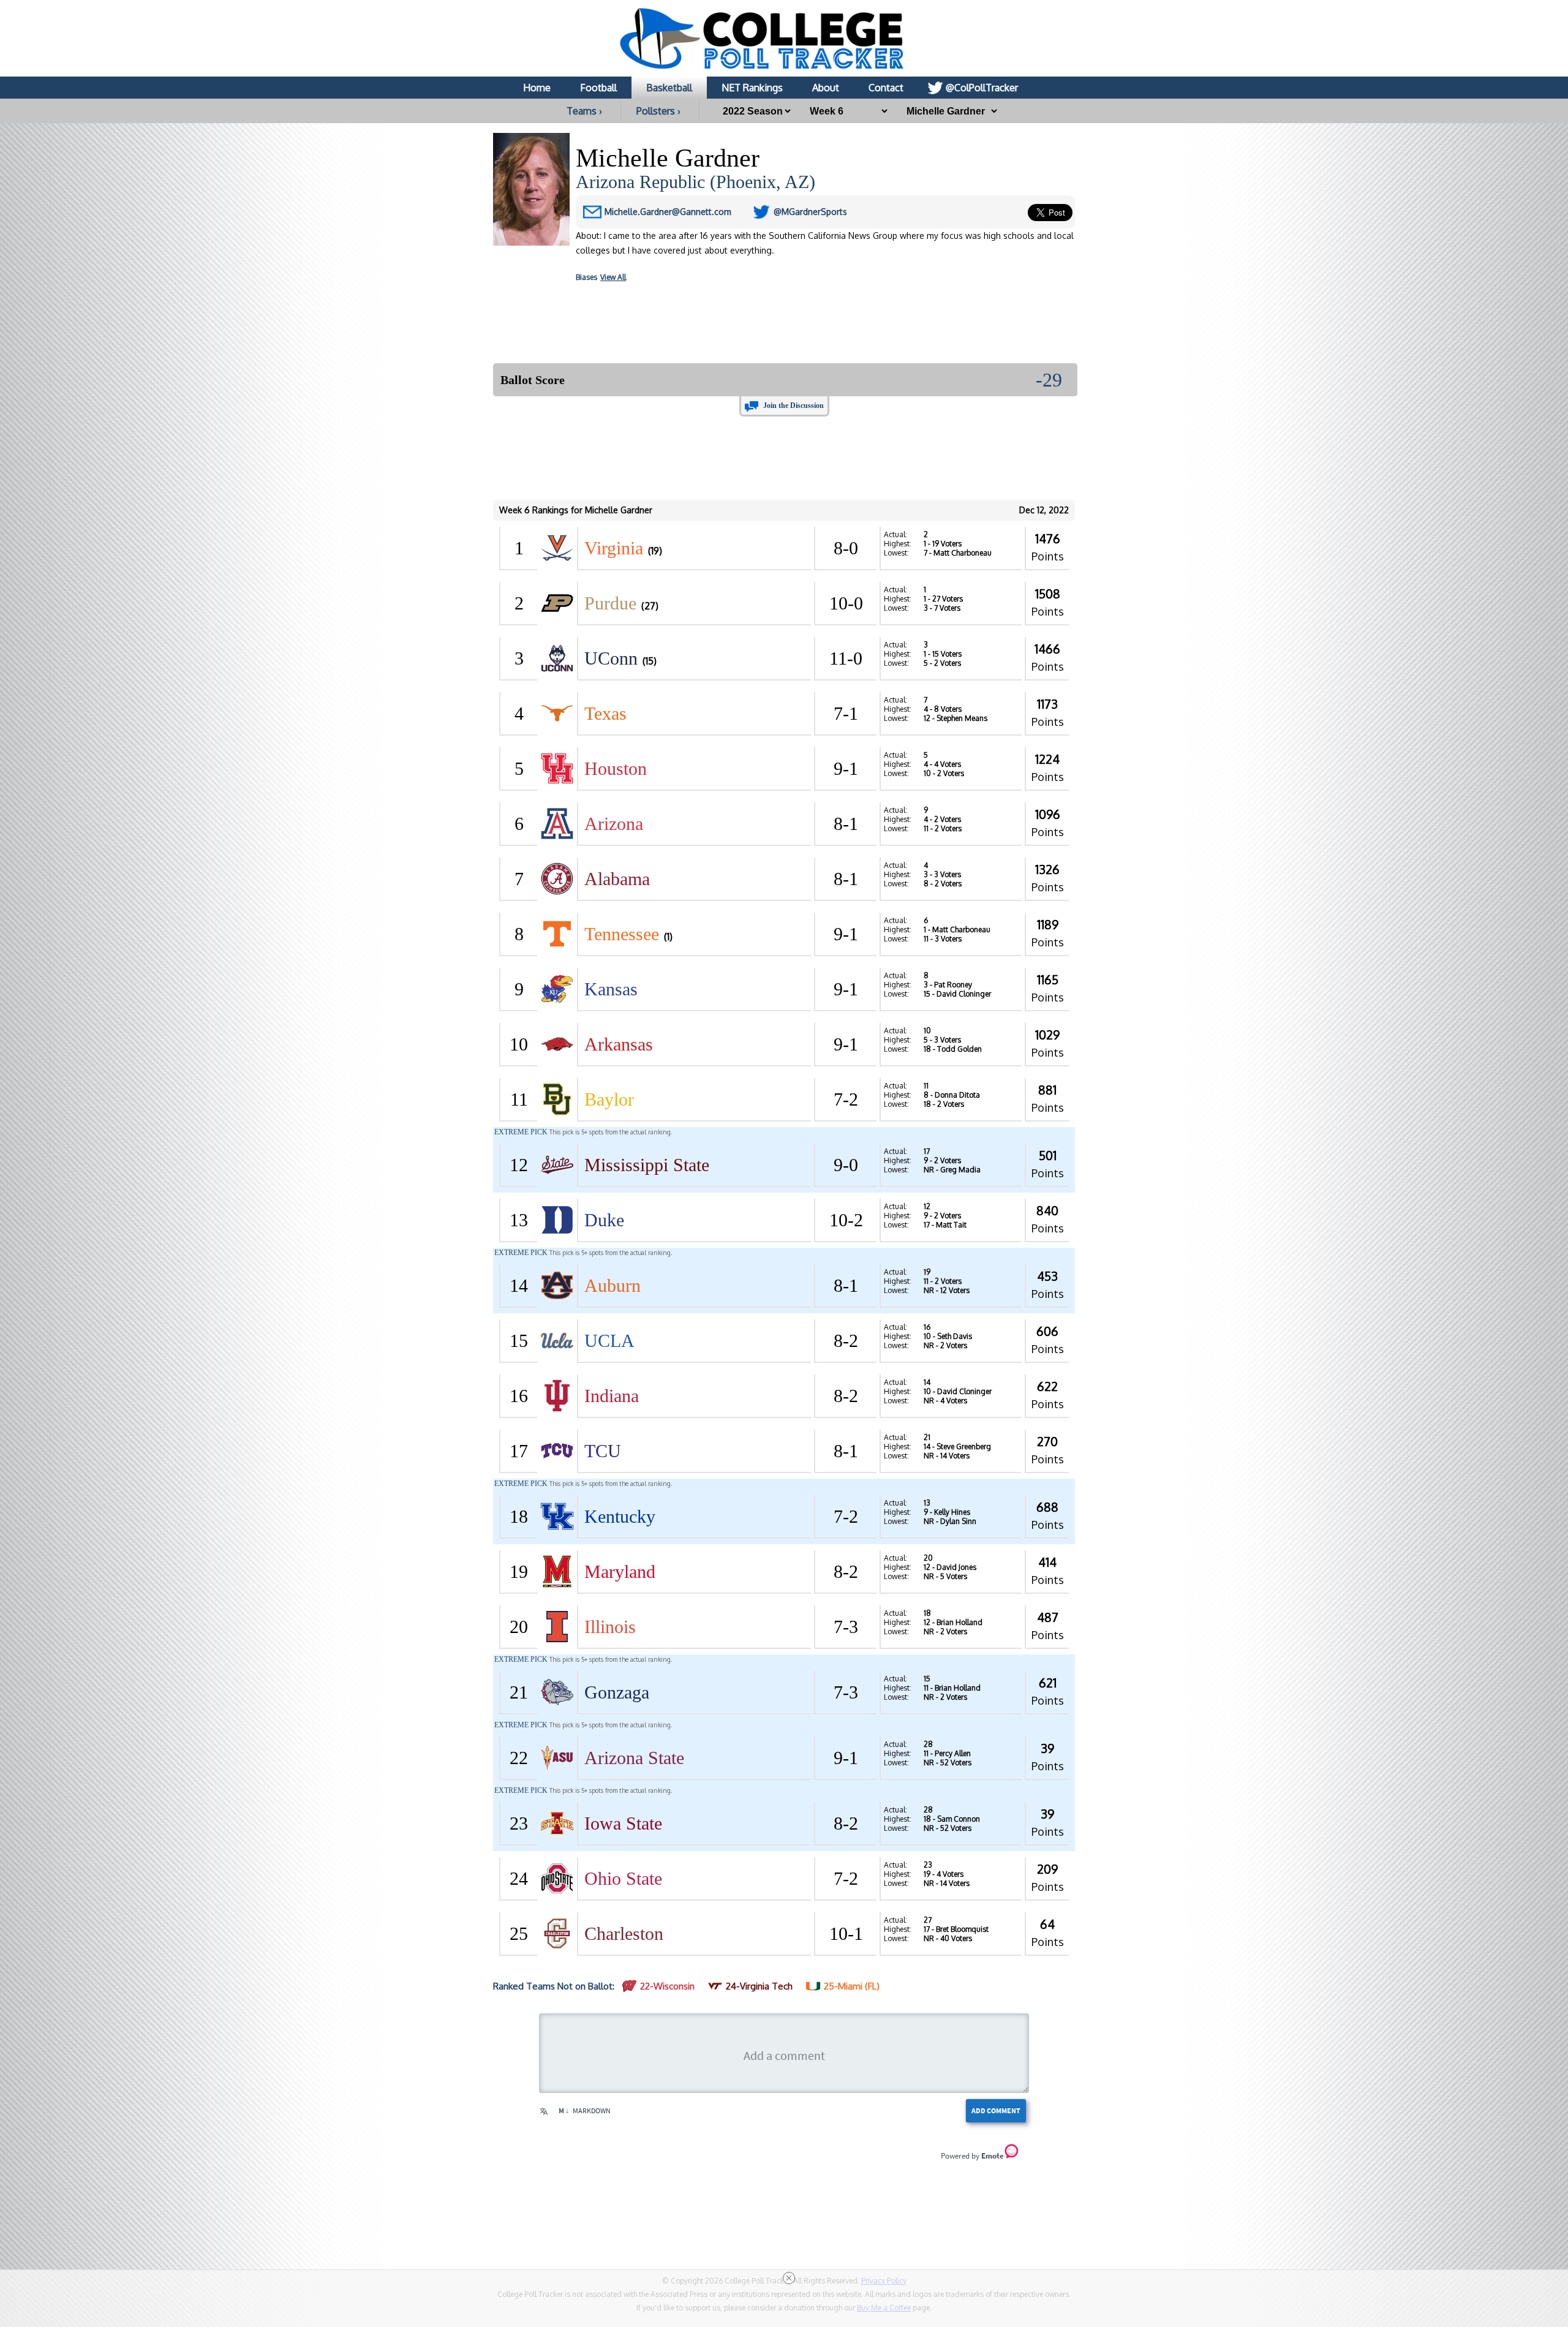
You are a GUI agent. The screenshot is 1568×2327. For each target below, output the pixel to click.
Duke (604, 1220)
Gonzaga (617, 1692)
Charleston (624, 1933)
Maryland (620, 1571)
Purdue (610, 603)
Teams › (584, 111)
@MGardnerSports (810, 212)
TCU (603, 1451)
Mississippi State (647, 1165)
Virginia (614, 548)
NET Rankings (752, 88)
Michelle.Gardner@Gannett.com (668, 212)
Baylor (609, 1099)
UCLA (609, 1341)
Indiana (612, 1396)
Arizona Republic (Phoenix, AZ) (695, 182)
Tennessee (622, 934)
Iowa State (623, 1823)
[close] (789, 2278)
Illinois (610, 1627)
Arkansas (619, 1044)
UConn (611, 658)
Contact (886, 88)
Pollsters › (658, 111)
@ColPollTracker (982, 88)
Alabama (617, 879)
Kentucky (620, 1516)
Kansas (611, 989)
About (826, 88)
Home (537, 88)
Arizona (614, 824)
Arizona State (634, 1758)
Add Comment (996, 2110)
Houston (616, 768)
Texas (605, 713)
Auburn (612, 1285)
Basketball (669, 88)
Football (598, 88)
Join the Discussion (793, 405)
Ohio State (623, 1878)
